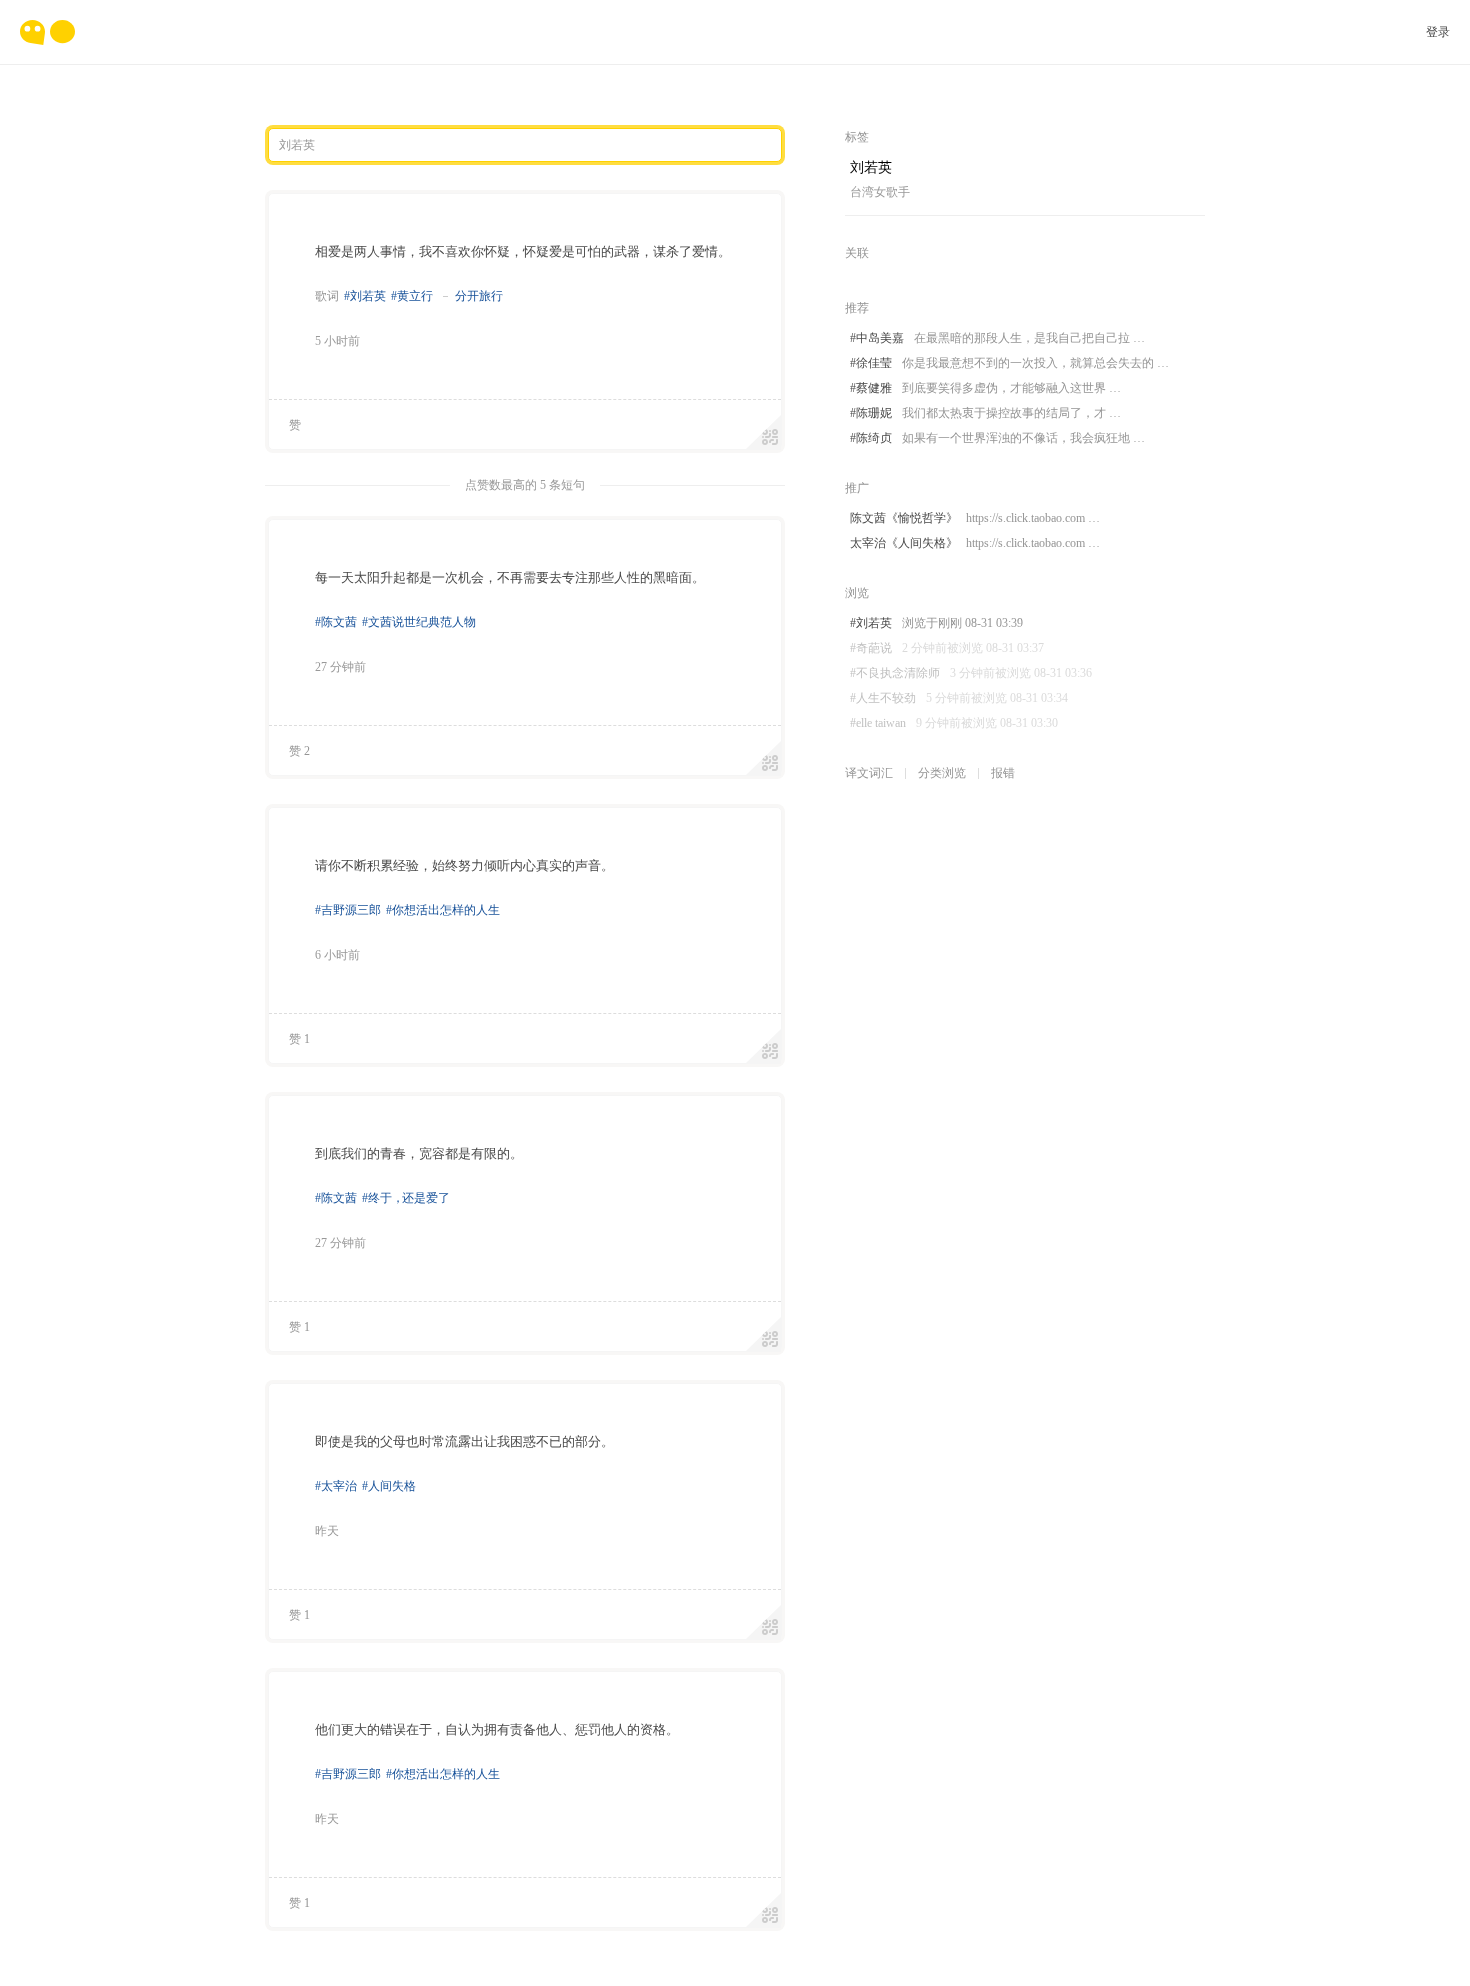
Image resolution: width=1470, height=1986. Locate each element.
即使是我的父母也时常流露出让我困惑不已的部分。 (464, 1441)
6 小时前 (337, 955)
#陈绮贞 (997, 438)
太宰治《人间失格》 (975, 543)
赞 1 (299, 1039)
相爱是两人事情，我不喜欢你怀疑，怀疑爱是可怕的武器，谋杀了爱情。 (523, 251)
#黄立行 (412, 296)
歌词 (327, 296)
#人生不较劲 (959, 698)
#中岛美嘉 (997, 338)
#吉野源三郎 (348, 910)
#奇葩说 (947, 648)
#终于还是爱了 (406, 1198)
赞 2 (299, 751)
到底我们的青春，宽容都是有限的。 (419, 1153)
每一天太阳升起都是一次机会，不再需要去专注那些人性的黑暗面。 (510, 577)
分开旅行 (479, 296)
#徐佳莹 (1009, 363)
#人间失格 (389, 1486)
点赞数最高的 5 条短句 (525, 485)
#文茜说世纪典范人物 (419, 622)
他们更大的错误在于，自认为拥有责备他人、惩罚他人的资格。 (497, 1729)
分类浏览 (942, 773)
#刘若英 (365, 296)
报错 (1003, 773)
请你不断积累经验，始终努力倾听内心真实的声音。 (464, 865)
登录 (1438, 32)
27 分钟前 (340, 667)
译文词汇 (869, 773)
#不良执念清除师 (971, 673)
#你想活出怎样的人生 (443, 910)
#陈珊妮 (985, 413)
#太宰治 (336, 1486)
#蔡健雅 (985, 388)
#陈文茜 (336, 622)
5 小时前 (337, 341)
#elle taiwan (954, 723)
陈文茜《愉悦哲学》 (975, 518)
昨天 (327, 1531)
